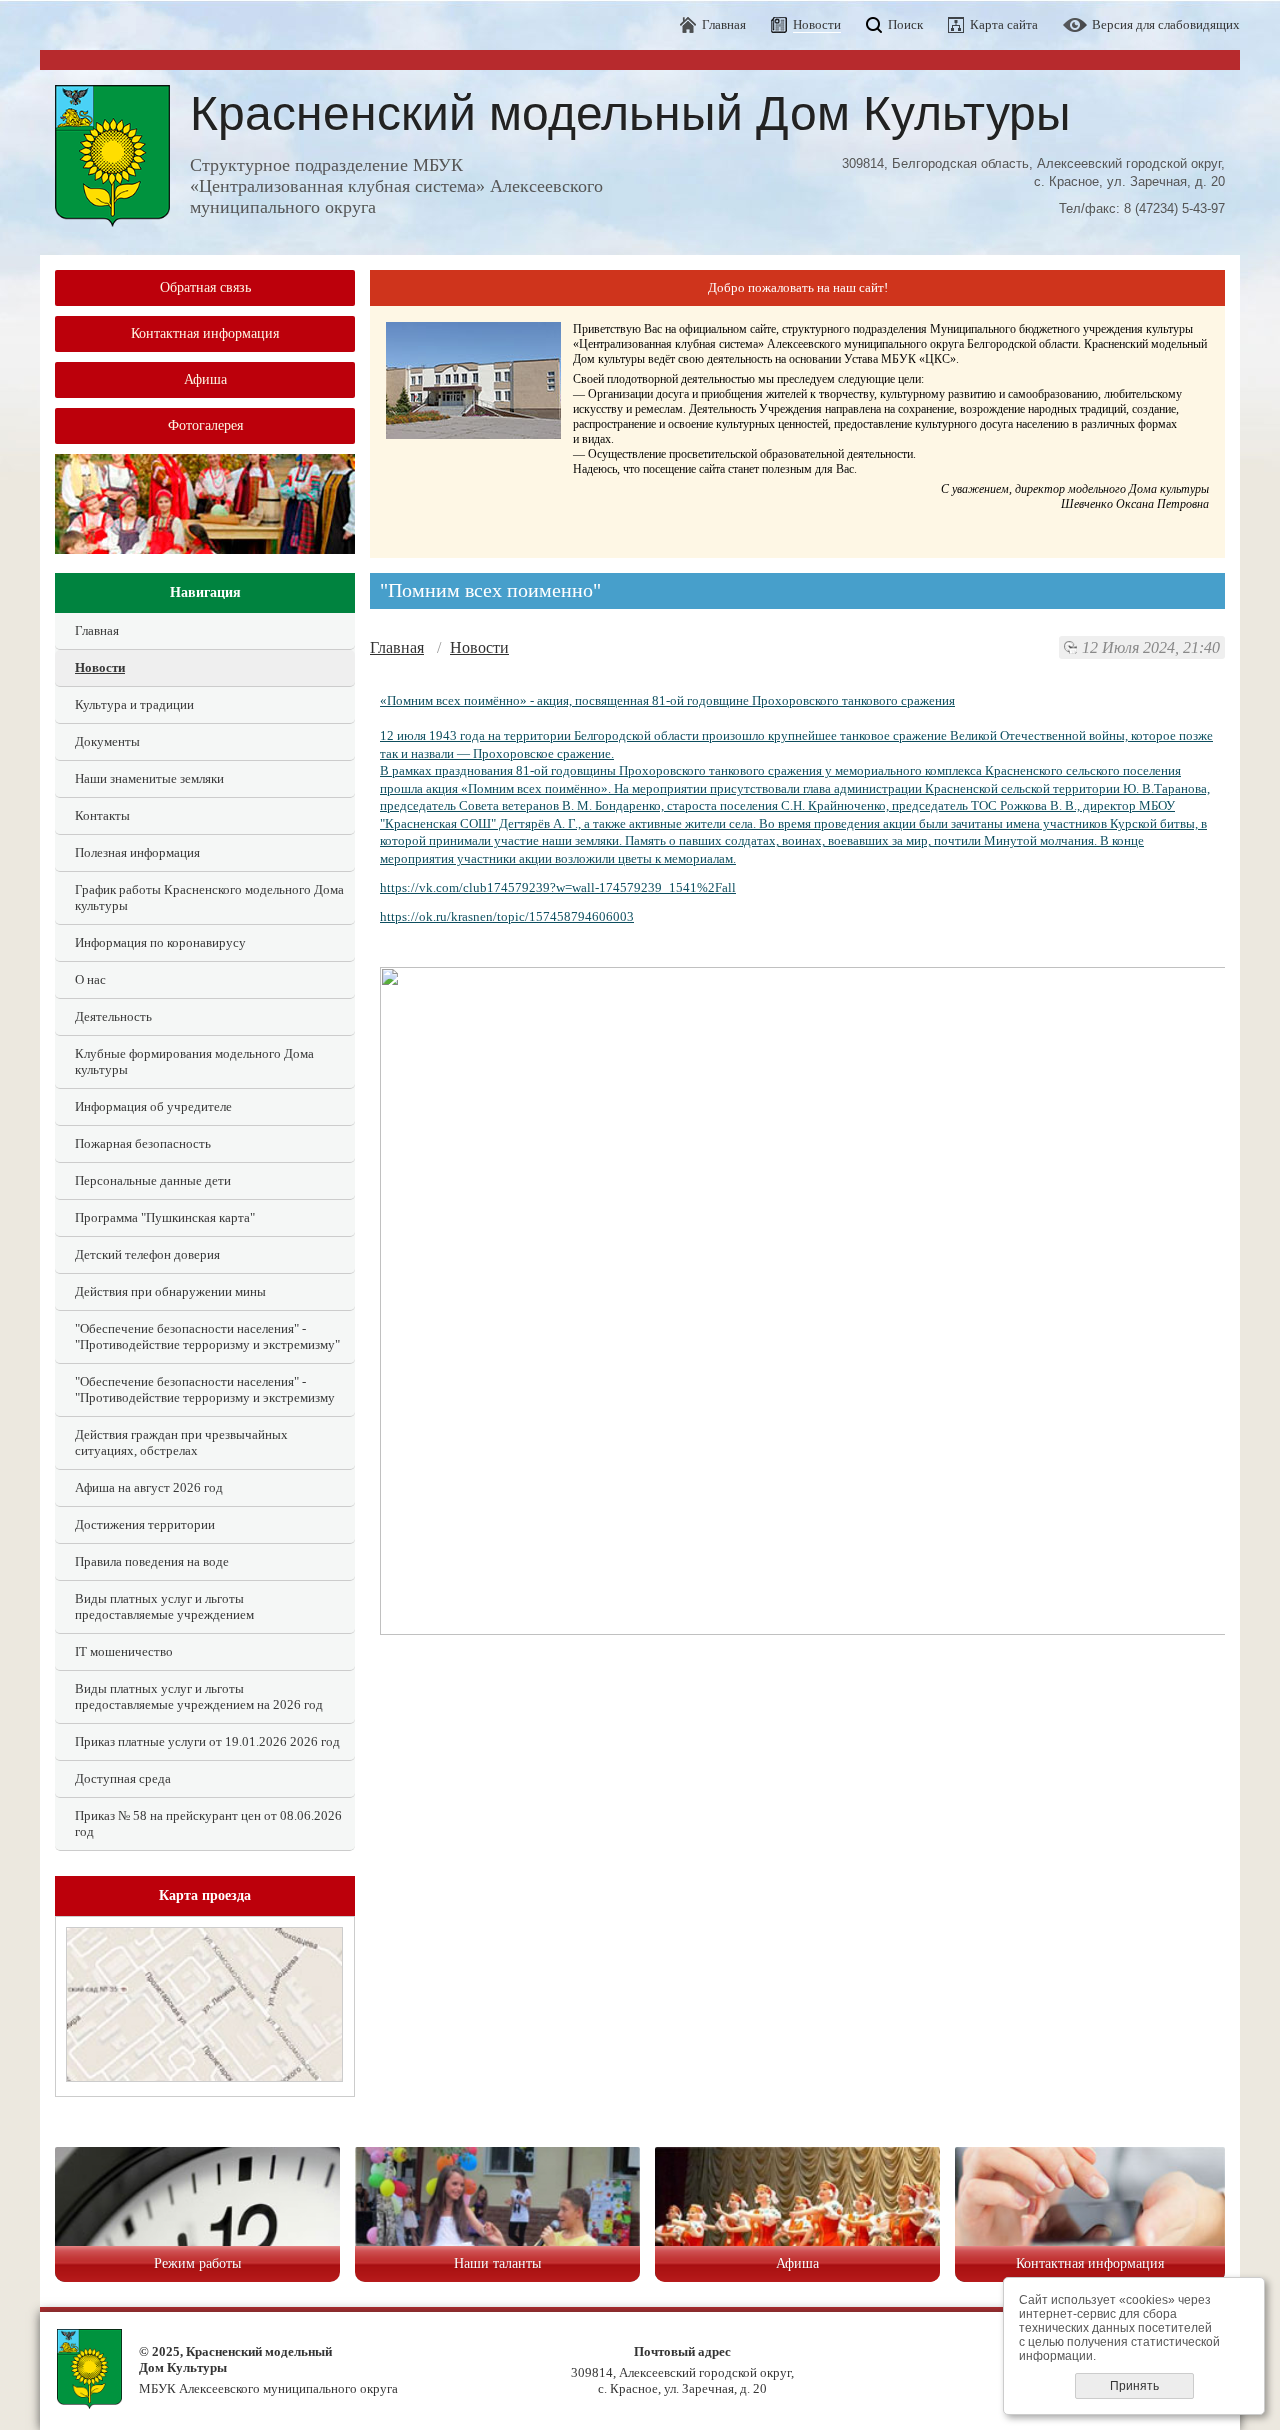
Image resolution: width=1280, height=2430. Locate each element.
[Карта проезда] (204, 2077)
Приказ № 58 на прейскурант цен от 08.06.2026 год (208, 1823)
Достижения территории (145, 1524)
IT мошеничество (124, 1651)
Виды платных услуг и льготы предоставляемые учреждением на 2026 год (199, 1696)
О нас (90, 979)
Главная (724, 24)
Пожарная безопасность (143, 1143)
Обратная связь (205, 287)
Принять (1134, 2386)
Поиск (905, 24)
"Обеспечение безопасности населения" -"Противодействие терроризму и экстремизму (205, 1389)
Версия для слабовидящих (1166, 24)
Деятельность (113, 1016)
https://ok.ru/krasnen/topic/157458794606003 (507, 916)
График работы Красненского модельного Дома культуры (209, 897)
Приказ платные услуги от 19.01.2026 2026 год (207, 1741)
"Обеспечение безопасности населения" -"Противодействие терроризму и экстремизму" (207, 1336)
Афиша (205, 379)
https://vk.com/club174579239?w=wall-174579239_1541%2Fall (558, 887)
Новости (100, 667)
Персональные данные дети (153, 1180)
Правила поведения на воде (152, 1561)
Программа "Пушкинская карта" (165, 1217)
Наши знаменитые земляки (149, 778)
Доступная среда (123, 1778)
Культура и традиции (134, 704)
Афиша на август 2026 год (149, 1487)
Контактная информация (205, 333)
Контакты (102, 815)
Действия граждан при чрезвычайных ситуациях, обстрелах (181, 1442)
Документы (107, 741)
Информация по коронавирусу (160, 942)
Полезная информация (137, 852)
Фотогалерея (205, 425)
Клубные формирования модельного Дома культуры (194, 1061)
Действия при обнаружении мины (170, 1291)
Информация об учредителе (153, 1106)
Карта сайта (1004, 24)
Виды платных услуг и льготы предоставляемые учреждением (164, 1606)
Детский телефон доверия (147, 1254)
